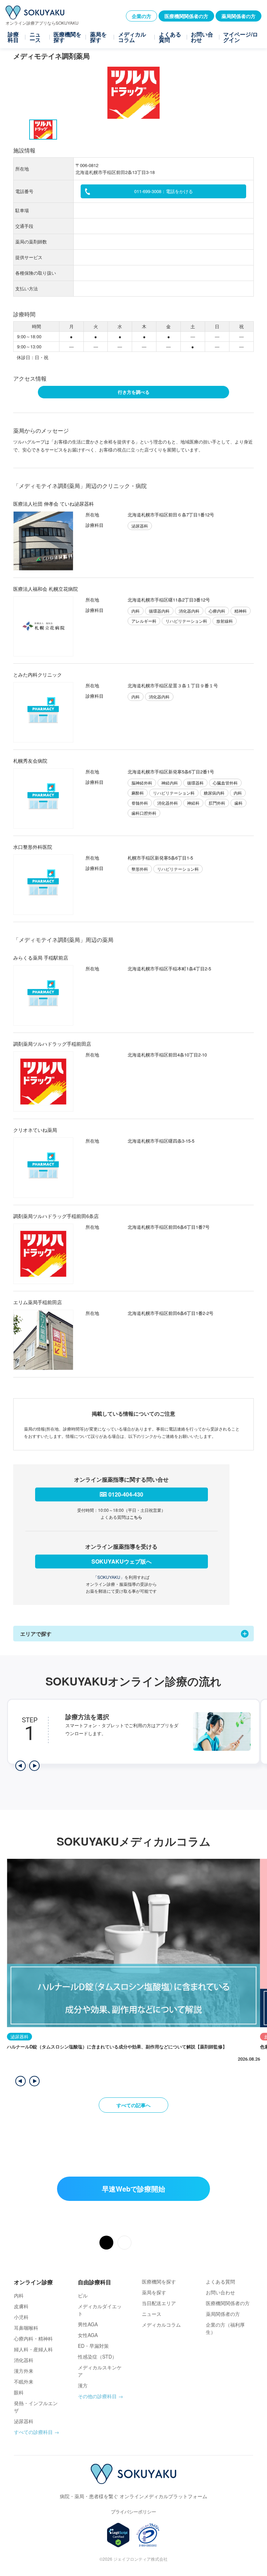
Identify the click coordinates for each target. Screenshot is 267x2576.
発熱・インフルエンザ (36, 2407)
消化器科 (24, 2360)
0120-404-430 (126, 1494)
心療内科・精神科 (33, 2338)
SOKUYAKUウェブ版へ (122, 1561)
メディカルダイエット (100, 2310)
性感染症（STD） (97, 2356)
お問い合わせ (202, 37)
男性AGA (88, 2324)
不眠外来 (24, 2382)
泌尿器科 (24, 2421)
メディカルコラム (132, 37)
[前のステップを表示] (21, 1766)
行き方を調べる (134, 392)
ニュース (35, 37)
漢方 (83, 2385)
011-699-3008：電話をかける (164, 191)
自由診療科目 (95, 2282)
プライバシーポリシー (133, 2512)
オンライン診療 (33, 2282)
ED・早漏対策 (93, 2346)
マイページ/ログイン (241, 37)
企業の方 (141, 16)
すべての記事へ (133, 2105)
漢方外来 (24, 2371)
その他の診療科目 (97, 2396)
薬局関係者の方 (238, 16)
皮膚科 (21, 2306)
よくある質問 (170, 37)
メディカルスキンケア (100, 2371)
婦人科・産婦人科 (33, 2349)
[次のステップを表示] (34, 1766)
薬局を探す (98, 37)
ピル (83, 2295)
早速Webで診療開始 (133, 2189)
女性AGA (88, 2335)
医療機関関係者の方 (186, 16)
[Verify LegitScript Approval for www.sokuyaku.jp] (118, 2535)
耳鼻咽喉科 (26, 2328)
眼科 (19, 2392)
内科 (19, 2295)
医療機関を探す (67, 37)
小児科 (21, 2317)
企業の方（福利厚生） (225, 2328)
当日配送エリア (159, 2303)
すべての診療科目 (33, 2432)
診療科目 (13, 37)
